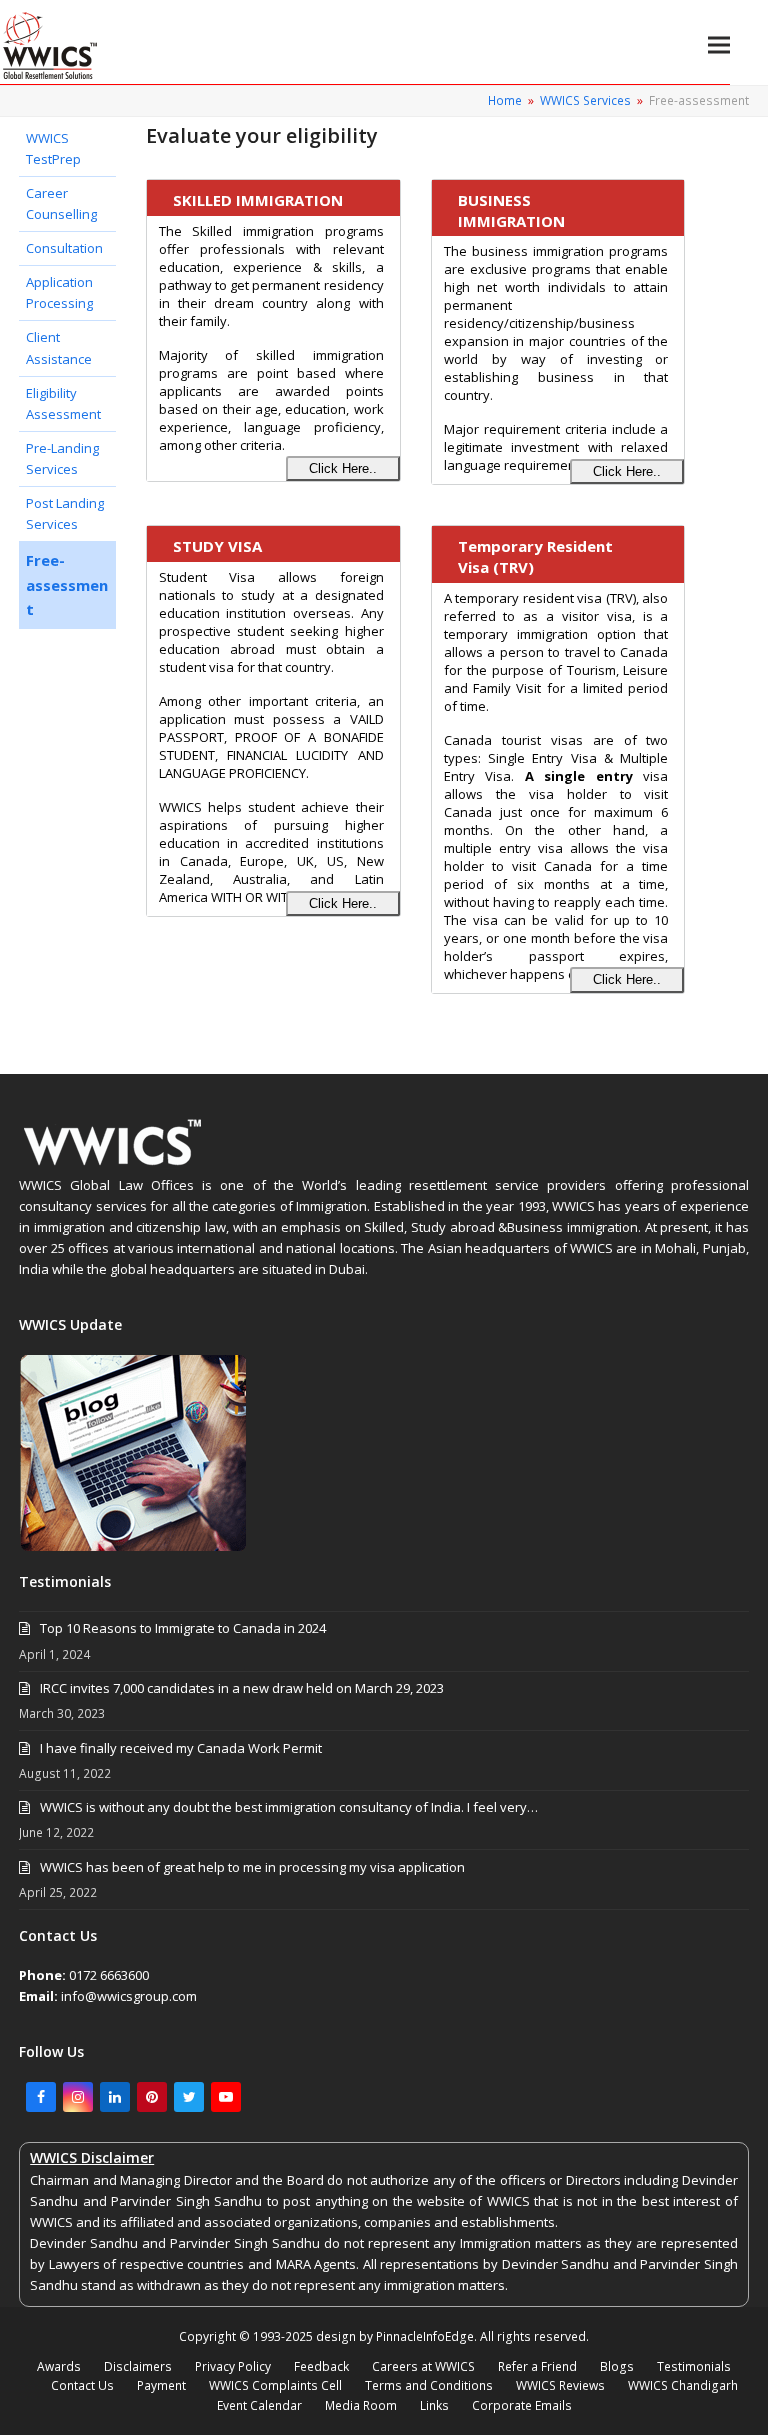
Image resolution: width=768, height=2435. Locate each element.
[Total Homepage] (113, 1164)
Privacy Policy (233, 2366)
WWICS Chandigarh (683, 2385)
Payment (161, 2385)
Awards (59, 2366)
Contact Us (82, 2385)
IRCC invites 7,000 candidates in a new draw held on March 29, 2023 (242, 1688)
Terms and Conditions (429, 2385)
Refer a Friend (537, 2366)
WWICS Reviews (560, 2385)
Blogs (617, 2366)
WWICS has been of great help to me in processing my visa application (252, 1867)
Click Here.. (343, 468)
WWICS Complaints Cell (275, 2385)
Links (434, 2405)
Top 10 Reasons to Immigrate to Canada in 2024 (183, 1628)
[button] (719, 44)
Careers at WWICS (423, 2366)
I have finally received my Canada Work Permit (181, 1748)
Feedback (321, 2366)
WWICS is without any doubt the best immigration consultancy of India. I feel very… (289, 1807)
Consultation (64, 248)
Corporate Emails (522, 2405)
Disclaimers (138, 2366)
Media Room (361, 2405)
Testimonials (694, 2366)
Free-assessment (67, 584)
